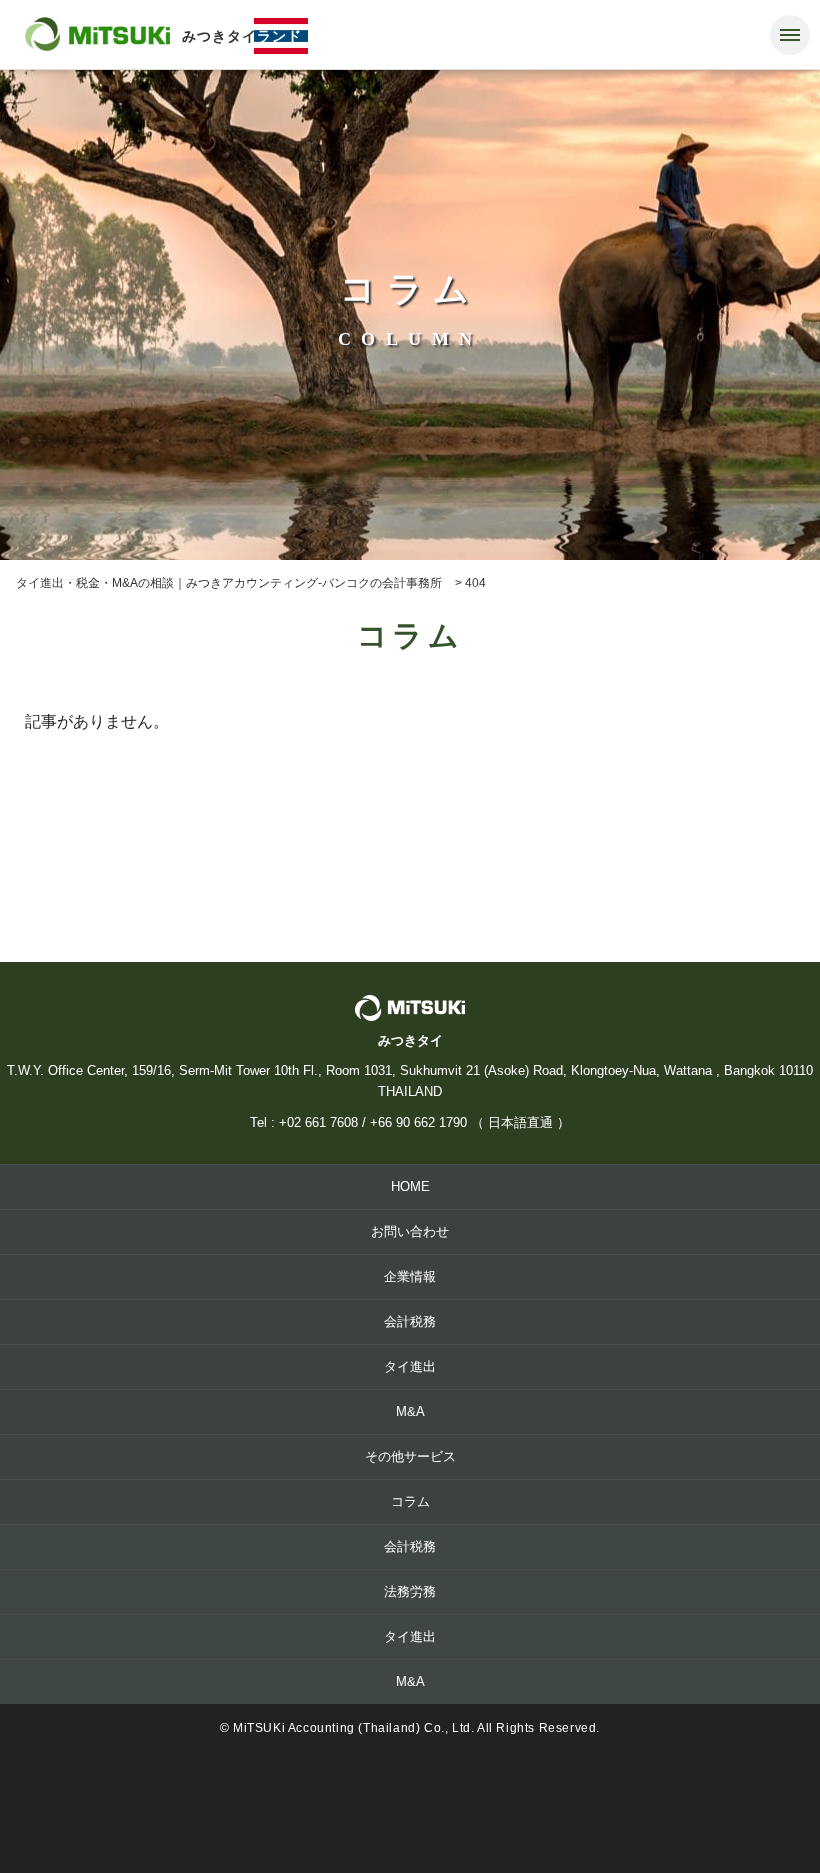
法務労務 (410, 1591)
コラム (410, 1501)
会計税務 (410, 1321)
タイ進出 (410, 1366)
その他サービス (410, 1456)
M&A (410, 1411)
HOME (410, 1186)
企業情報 (410, 1276)
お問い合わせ (410, 1231)
